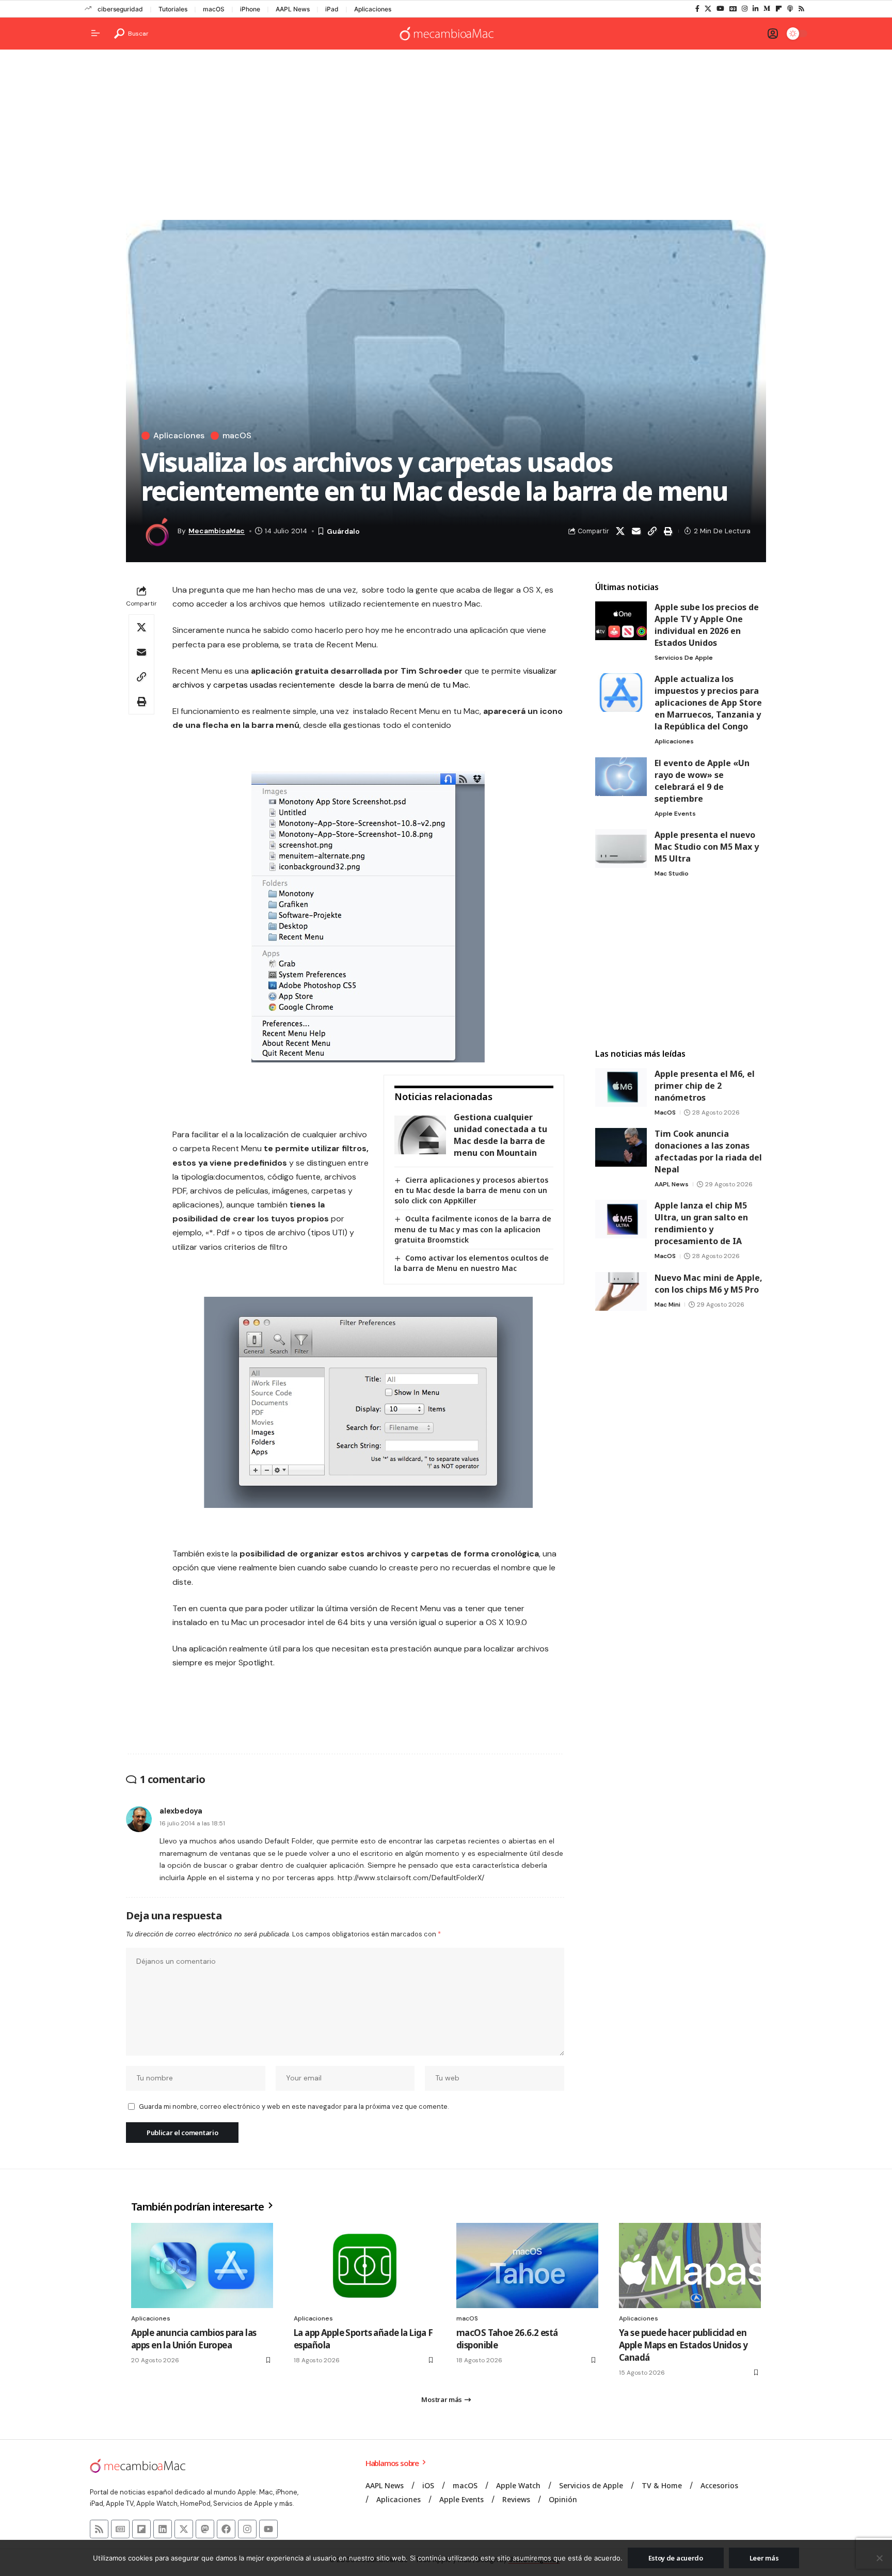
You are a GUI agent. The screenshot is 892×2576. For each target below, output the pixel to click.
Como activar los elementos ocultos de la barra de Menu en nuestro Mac (472, 1263)
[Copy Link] (652, 531)
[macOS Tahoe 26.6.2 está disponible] (527, 2265)
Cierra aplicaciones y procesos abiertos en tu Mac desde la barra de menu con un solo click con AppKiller (471, 1190)
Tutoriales (173, 9)
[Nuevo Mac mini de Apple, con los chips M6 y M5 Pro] (621, 1291)
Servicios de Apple (684, 658)
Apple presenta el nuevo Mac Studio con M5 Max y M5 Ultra (707, 847)
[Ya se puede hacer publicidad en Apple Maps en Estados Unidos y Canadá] (690, 2265)
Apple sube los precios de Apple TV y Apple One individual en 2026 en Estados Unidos (707, 625)
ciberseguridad (120, 9)
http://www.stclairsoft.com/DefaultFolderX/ (411, 1878)
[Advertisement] (446, 137)
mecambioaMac (217, 531)
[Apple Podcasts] (790, 9)
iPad (332, 9)
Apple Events (675, 814)
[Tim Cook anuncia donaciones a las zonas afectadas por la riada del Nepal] (621, 1147)
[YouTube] (720, 9)
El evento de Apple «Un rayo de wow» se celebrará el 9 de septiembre (702, 781)
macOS (214, 9)
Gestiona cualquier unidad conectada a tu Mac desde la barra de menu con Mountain (500, 1135)
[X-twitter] (184, 2529)
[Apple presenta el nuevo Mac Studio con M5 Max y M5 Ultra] (621, 848)
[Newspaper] (120, 2529)
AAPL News (293, 9)
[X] (708, 9)
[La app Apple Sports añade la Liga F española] (365, 2265)
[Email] (636, 531)
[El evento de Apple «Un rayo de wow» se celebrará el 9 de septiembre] (621, 777)
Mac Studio (672, 873)
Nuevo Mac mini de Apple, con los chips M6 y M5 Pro (708, 1284)
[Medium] (767, 9)
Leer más (764, 2558)
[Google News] (733, 9)
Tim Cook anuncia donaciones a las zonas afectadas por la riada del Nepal (708, 1151)
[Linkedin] (163, 2529)
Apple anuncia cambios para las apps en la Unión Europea (194, 2339)
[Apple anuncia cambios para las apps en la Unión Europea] (202, 2265)
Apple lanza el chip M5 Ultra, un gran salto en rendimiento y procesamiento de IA (701, 1223)
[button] (131, 34)
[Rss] (801, 9)
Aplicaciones (373, 9)
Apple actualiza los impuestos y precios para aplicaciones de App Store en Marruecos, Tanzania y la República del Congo (708, 703)
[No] (879, 2558)
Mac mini (667, 1305)
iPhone (250, 9)
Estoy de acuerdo (676, 2558)
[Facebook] (697, 9)
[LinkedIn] (755, 9)
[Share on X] (620, 531)
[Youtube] (268, 2529)
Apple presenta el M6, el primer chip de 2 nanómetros (705, 1086)
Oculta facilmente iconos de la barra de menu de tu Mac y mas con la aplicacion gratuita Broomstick (473, 1229)
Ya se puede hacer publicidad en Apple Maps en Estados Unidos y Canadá (683, 2345)
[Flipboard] (779, 9)
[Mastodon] (205, 2529)
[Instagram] (745, 9)
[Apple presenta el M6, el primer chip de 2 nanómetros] (621, 1087)
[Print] (668, 531)
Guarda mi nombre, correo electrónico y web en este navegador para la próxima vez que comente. (294, 2106)
